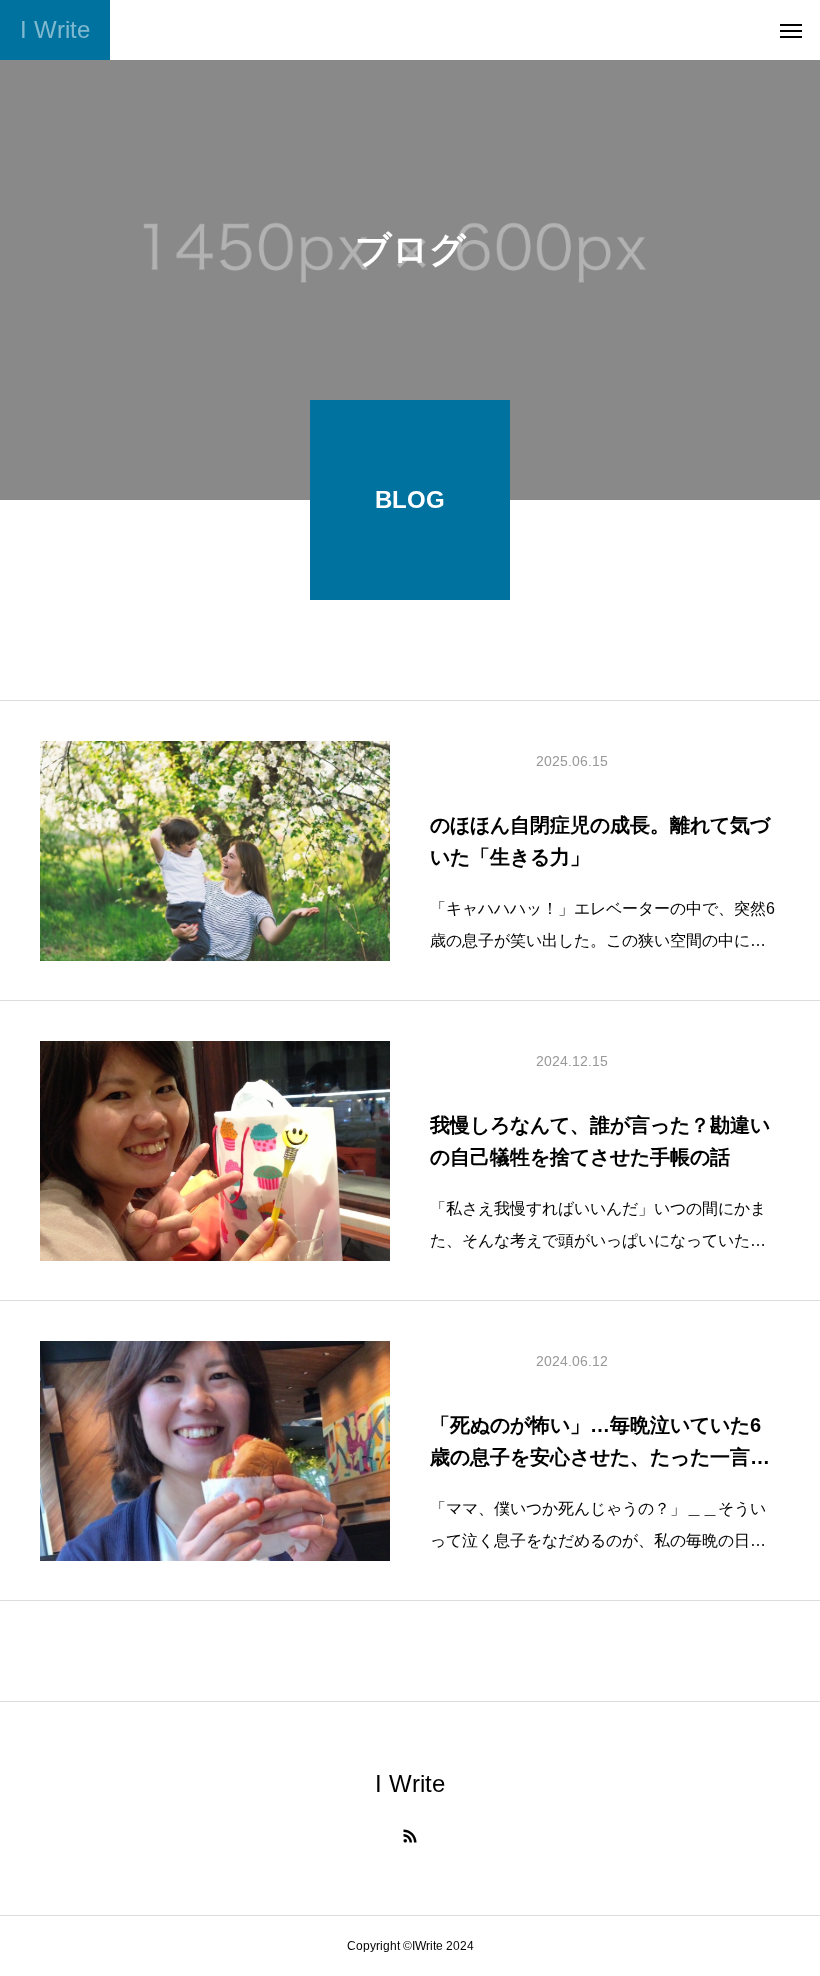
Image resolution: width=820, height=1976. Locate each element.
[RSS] (410, 1836)
